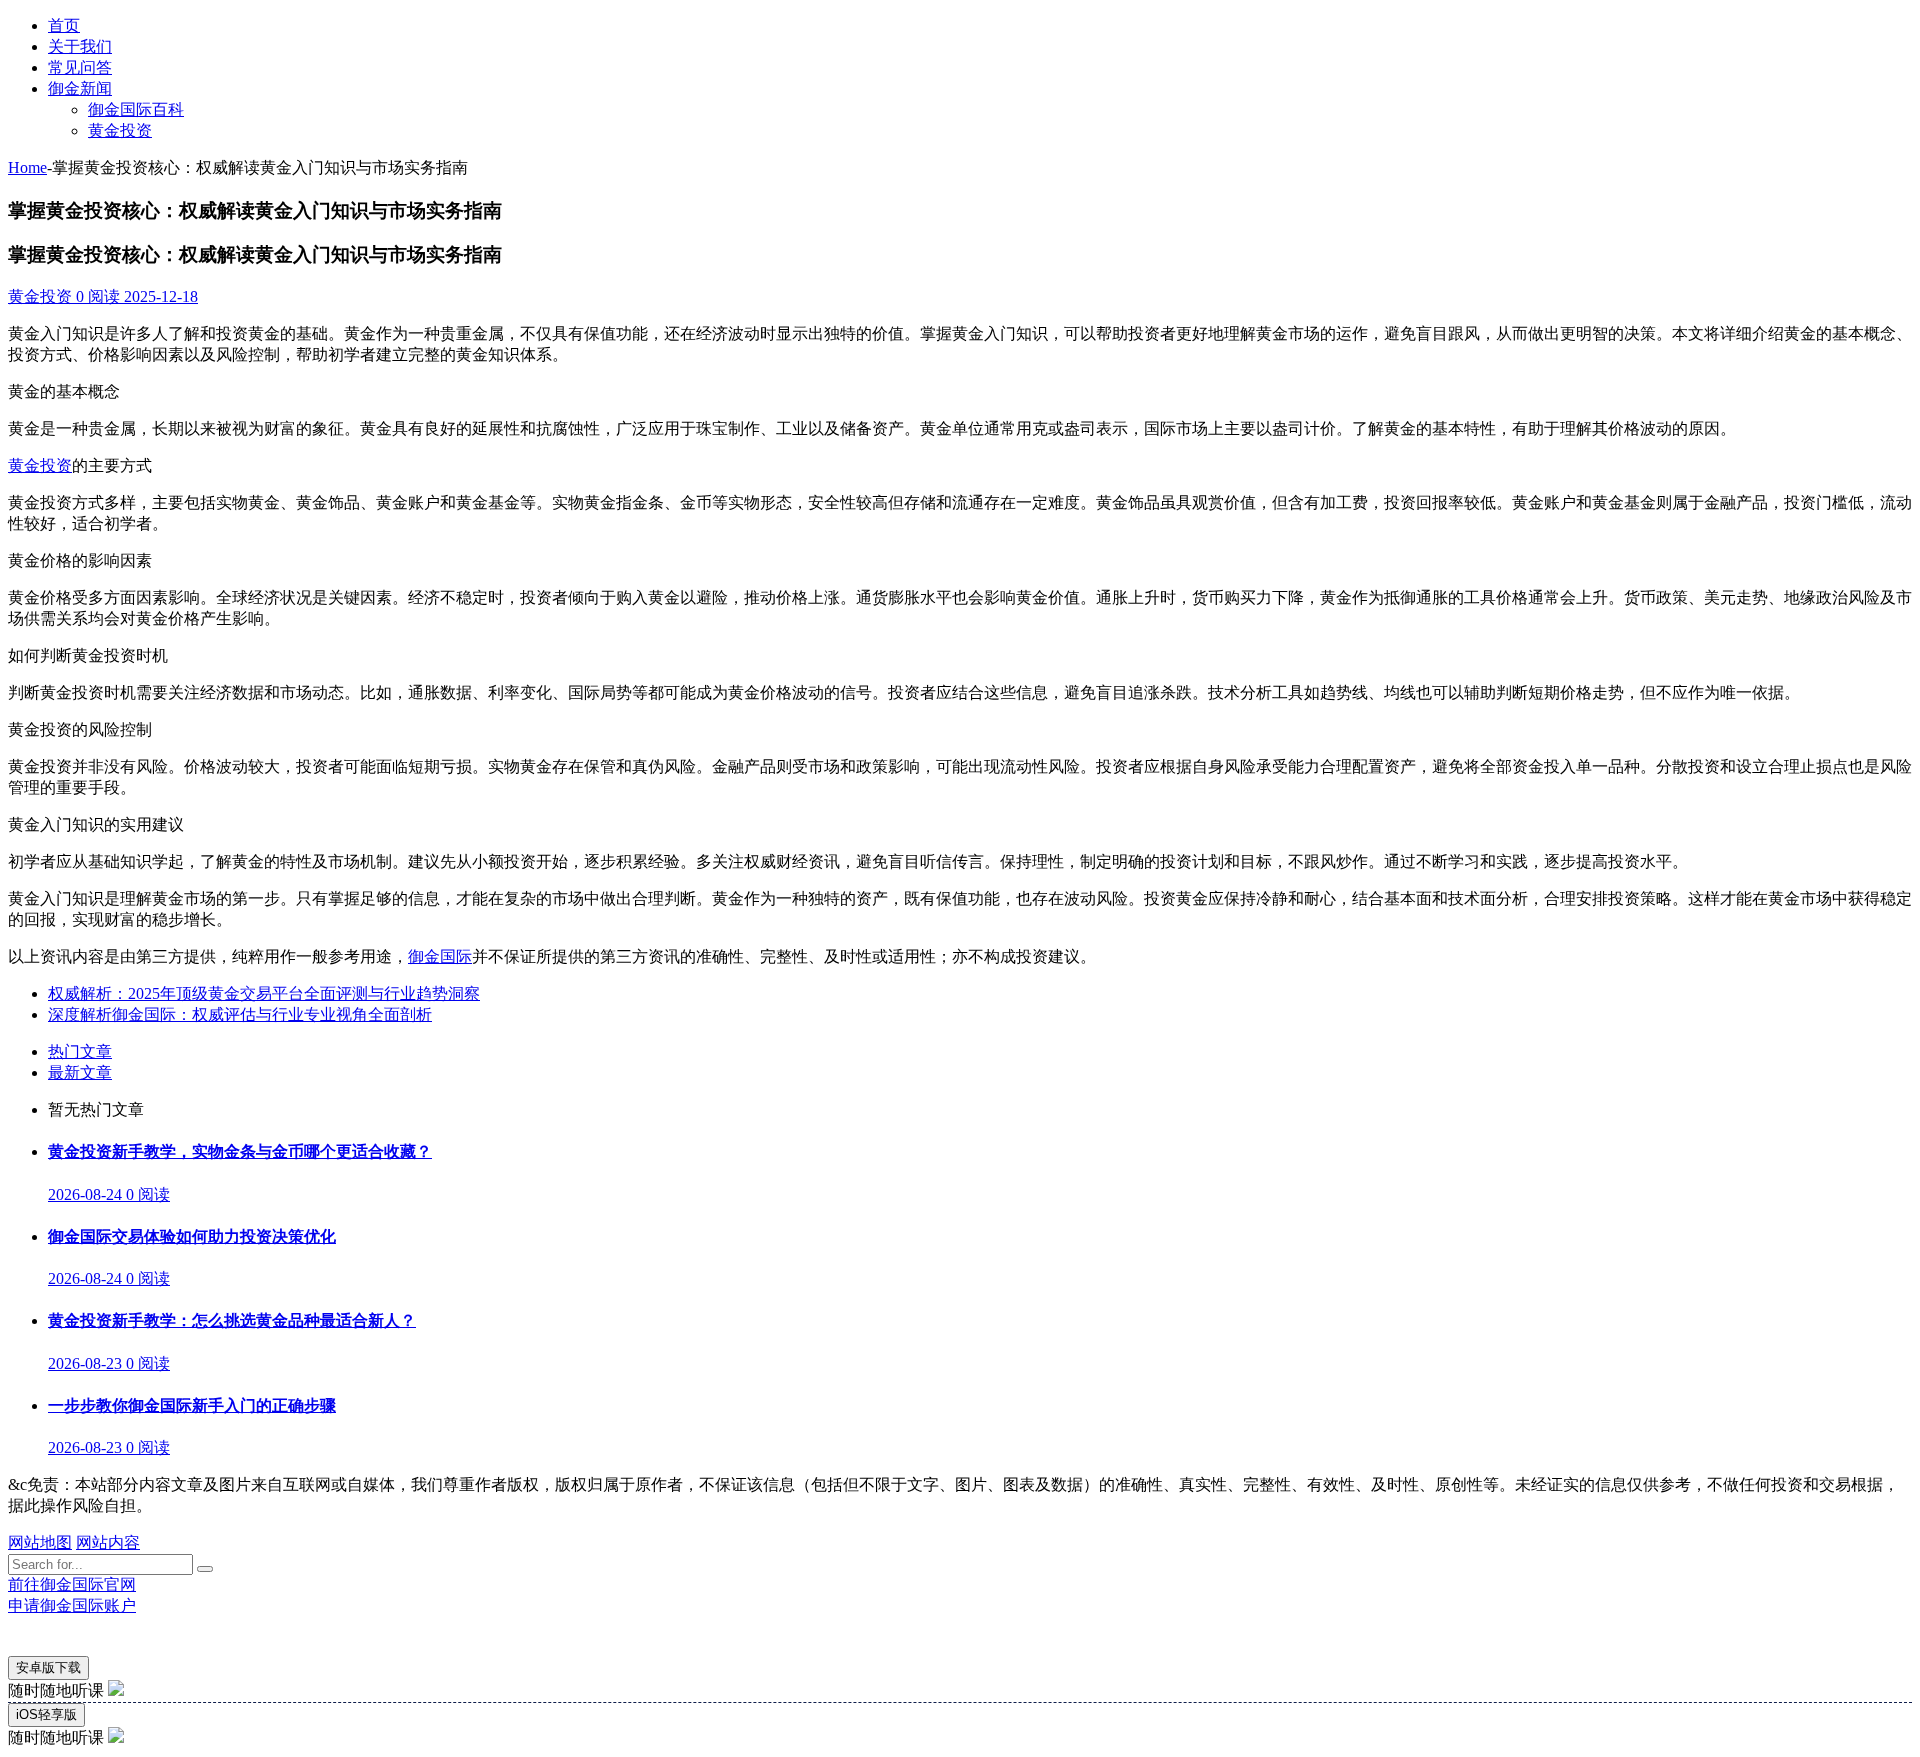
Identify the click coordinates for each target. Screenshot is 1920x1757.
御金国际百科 (136, 109)
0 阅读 (96, 296)
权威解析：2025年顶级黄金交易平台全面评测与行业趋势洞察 (264, 993)
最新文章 (80, 1072)
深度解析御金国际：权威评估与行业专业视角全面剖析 (240, 1014)
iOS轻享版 (46, 1714)
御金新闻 (80, 88)
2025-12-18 (159, 296)
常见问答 (80, 67)
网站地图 (40, 1542)
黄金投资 (120, 130)
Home (27, 167)
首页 (64, 25)
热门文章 (80, 1051)
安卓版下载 (48, 1667)
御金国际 (440, 956)
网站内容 (108, 1542)
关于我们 (80, 46)
